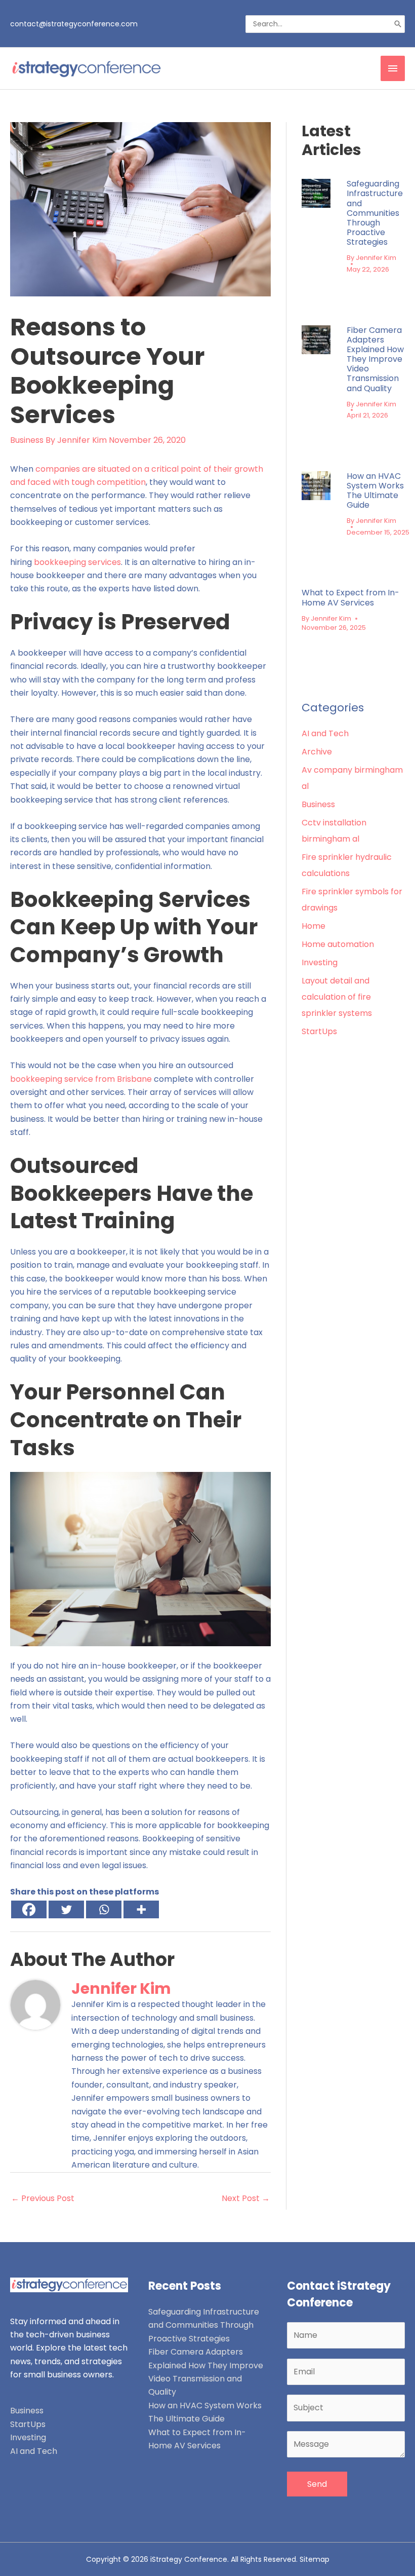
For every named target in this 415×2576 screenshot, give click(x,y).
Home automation (338, 944)
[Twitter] (66, 1909)
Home (314, 926)
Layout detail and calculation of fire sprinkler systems (337, 997)
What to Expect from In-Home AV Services (350, 597)
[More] (141, 1909)
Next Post (246, 2198)
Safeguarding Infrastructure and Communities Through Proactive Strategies (375, 213)
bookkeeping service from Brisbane (81, 1079)
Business (27, 440)
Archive (317, 752)
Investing (320, 962)
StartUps (319, 1031)
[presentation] (316, 193)
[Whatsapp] (104, 1909)
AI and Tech (325, 733)
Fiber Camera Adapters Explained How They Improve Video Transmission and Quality (375, 359)
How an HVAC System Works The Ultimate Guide (375, 491)
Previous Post (43, 2198)
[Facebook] (29, 1909)
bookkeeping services (77, 562)
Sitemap (315, 2559)
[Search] (398, 24)
